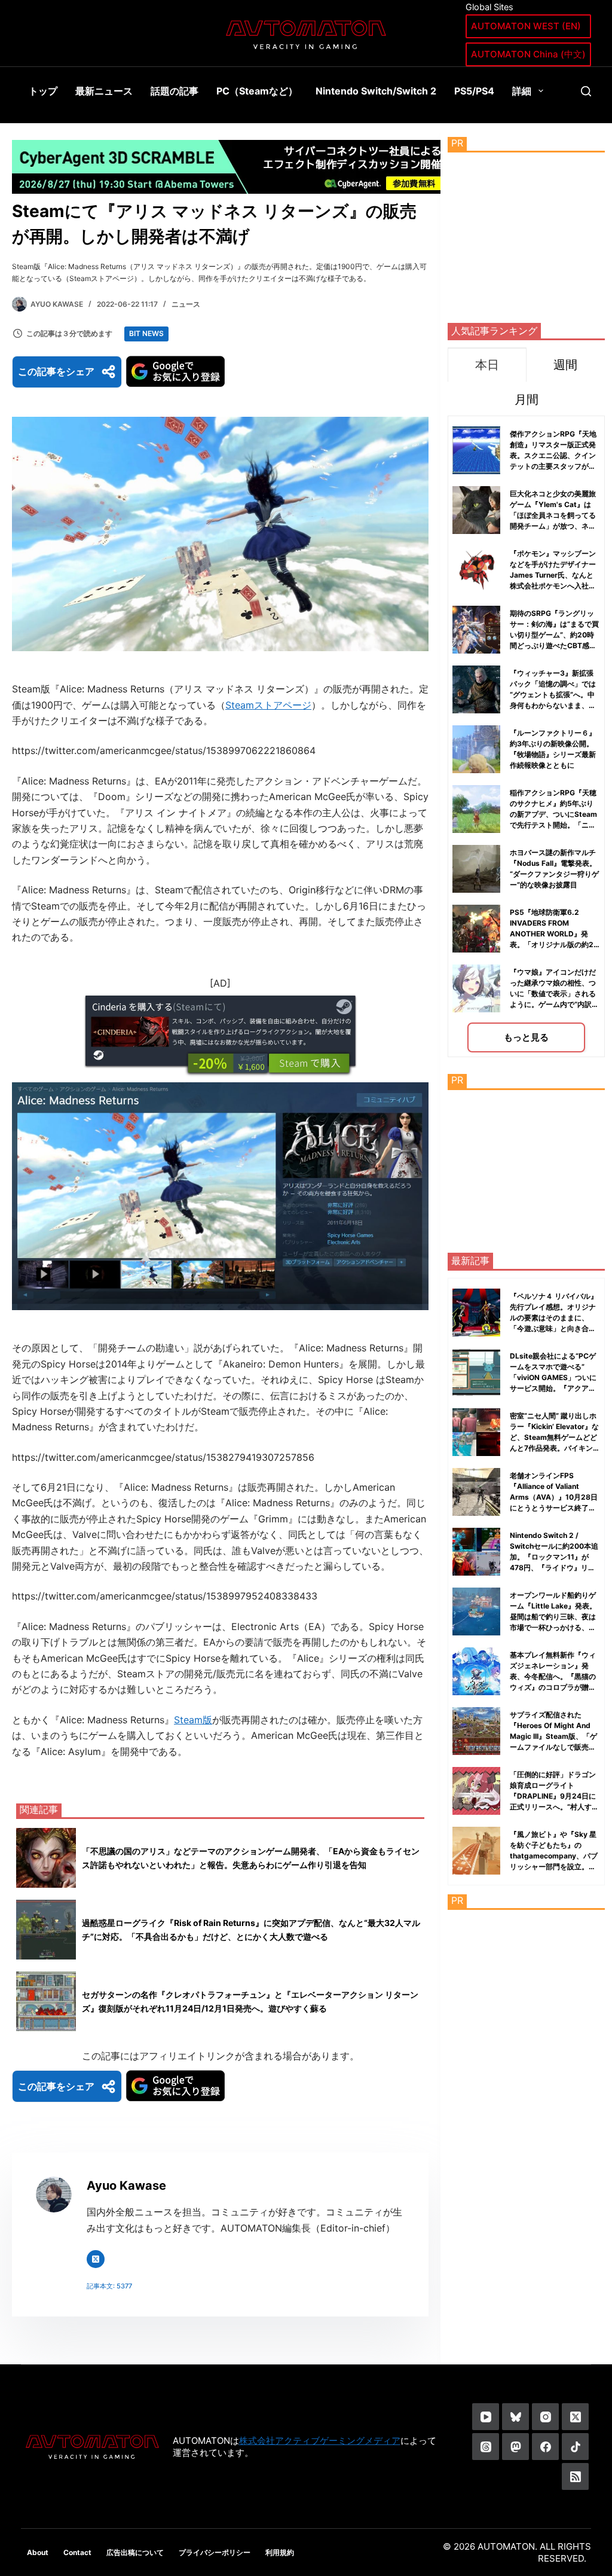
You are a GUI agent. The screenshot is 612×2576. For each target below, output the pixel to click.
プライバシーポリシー (215, 2552)
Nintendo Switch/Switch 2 (376, 91)
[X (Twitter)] (575, 2417)
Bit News (146, 333)
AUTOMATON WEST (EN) (526, 26)
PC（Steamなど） (257, 91)
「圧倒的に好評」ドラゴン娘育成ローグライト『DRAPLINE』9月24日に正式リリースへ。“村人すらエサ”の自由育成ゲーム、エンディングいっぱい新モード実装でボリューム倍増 (554, 1807)
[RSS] (575, 2476)
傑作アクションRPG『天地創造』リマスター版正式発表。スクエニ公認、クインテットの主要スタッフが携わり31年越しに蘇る (553, 455)
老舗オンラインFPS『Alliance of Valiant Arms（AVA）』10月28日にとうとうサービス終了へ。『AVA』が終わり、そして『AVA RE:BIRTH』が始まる (554, 1508)
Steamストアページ (268, 705)
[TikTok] (575, 2447)
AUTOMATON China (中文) (528, 54)
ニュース (186, 304)
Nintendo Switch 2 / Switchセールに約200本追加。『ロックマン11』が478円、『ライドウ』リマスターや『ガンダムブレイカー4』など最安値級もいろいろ (554, 1568)
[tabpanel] (526, 736)
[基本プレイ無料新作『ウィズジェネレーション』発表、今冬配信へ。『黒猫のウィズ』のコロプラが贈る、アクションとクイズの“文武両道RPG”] (476, 1671)
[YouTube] (486, 2417)
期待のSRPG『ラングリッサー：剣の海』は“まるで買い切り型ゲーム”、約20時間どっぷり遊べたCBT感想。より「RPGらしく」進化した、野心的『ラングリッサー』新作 (554, 645)
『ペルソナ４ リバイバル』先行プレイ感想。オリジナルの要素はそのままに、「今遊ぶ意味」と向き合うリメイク (554, 1318)
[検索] (586, 91)
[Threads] (486, 2447)
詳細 (522, 91)
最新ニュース (104, 91)
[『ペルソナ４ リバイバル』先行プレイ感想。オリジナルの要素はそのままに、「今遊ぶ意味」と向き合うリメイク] (476, 1313)
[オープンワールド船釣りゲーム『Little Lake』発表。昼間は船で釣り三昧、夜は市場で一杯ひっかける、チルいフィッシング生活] (476, 1611)
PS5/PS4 (474, 91)
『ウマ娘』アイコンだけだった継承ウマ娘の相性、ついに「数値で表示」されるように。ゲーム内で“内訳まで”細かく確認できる (554, 994)
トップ (43, 91)
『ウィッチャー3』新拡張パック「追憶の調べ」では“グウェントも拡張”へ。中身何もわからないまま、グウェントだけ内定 (553, 695)
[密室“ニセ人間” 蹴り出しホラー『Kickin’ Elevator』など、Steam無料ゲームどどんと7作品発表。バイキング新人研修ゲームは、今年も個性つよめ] (476, 1432)
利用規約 (280, 2552)
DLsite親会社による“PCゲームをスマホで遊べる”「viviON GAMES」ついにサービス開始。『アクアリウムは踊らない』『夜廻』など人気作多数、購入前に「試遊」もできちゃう (553, 1388)
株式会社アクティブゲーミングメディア (320, 2441)
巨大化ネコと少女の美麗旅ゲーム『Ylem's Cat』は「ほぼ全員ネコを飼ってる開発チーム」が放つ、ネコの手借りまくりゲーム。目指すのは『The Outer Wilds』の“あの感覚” (553, 526)
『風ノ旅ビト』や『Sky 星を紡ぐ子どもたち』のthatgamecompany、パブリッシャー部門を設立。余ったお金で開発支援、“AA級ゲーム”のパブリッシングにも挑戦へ (554, 1867)
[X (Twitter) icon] (96, 2259)
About (38, 2552)
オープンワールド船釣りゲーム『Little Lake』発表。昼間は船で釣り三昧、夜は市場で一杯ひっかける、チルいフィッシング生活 (553, 1617)
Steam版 (193, 1720)
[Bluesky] (515, 2417)
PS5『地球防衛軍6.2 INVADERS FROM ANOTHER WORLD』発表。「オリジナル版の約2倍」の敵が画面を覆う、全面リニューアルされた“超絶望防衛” (554, 944)
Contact (77, 2552)
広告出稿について (135, 2552)
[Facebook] (545, 2447)
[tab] (487, 364)
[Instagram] (545, 2417)
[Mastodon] (515, 2447)
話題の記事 (175, 91)
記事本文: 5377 (109, 2286)
